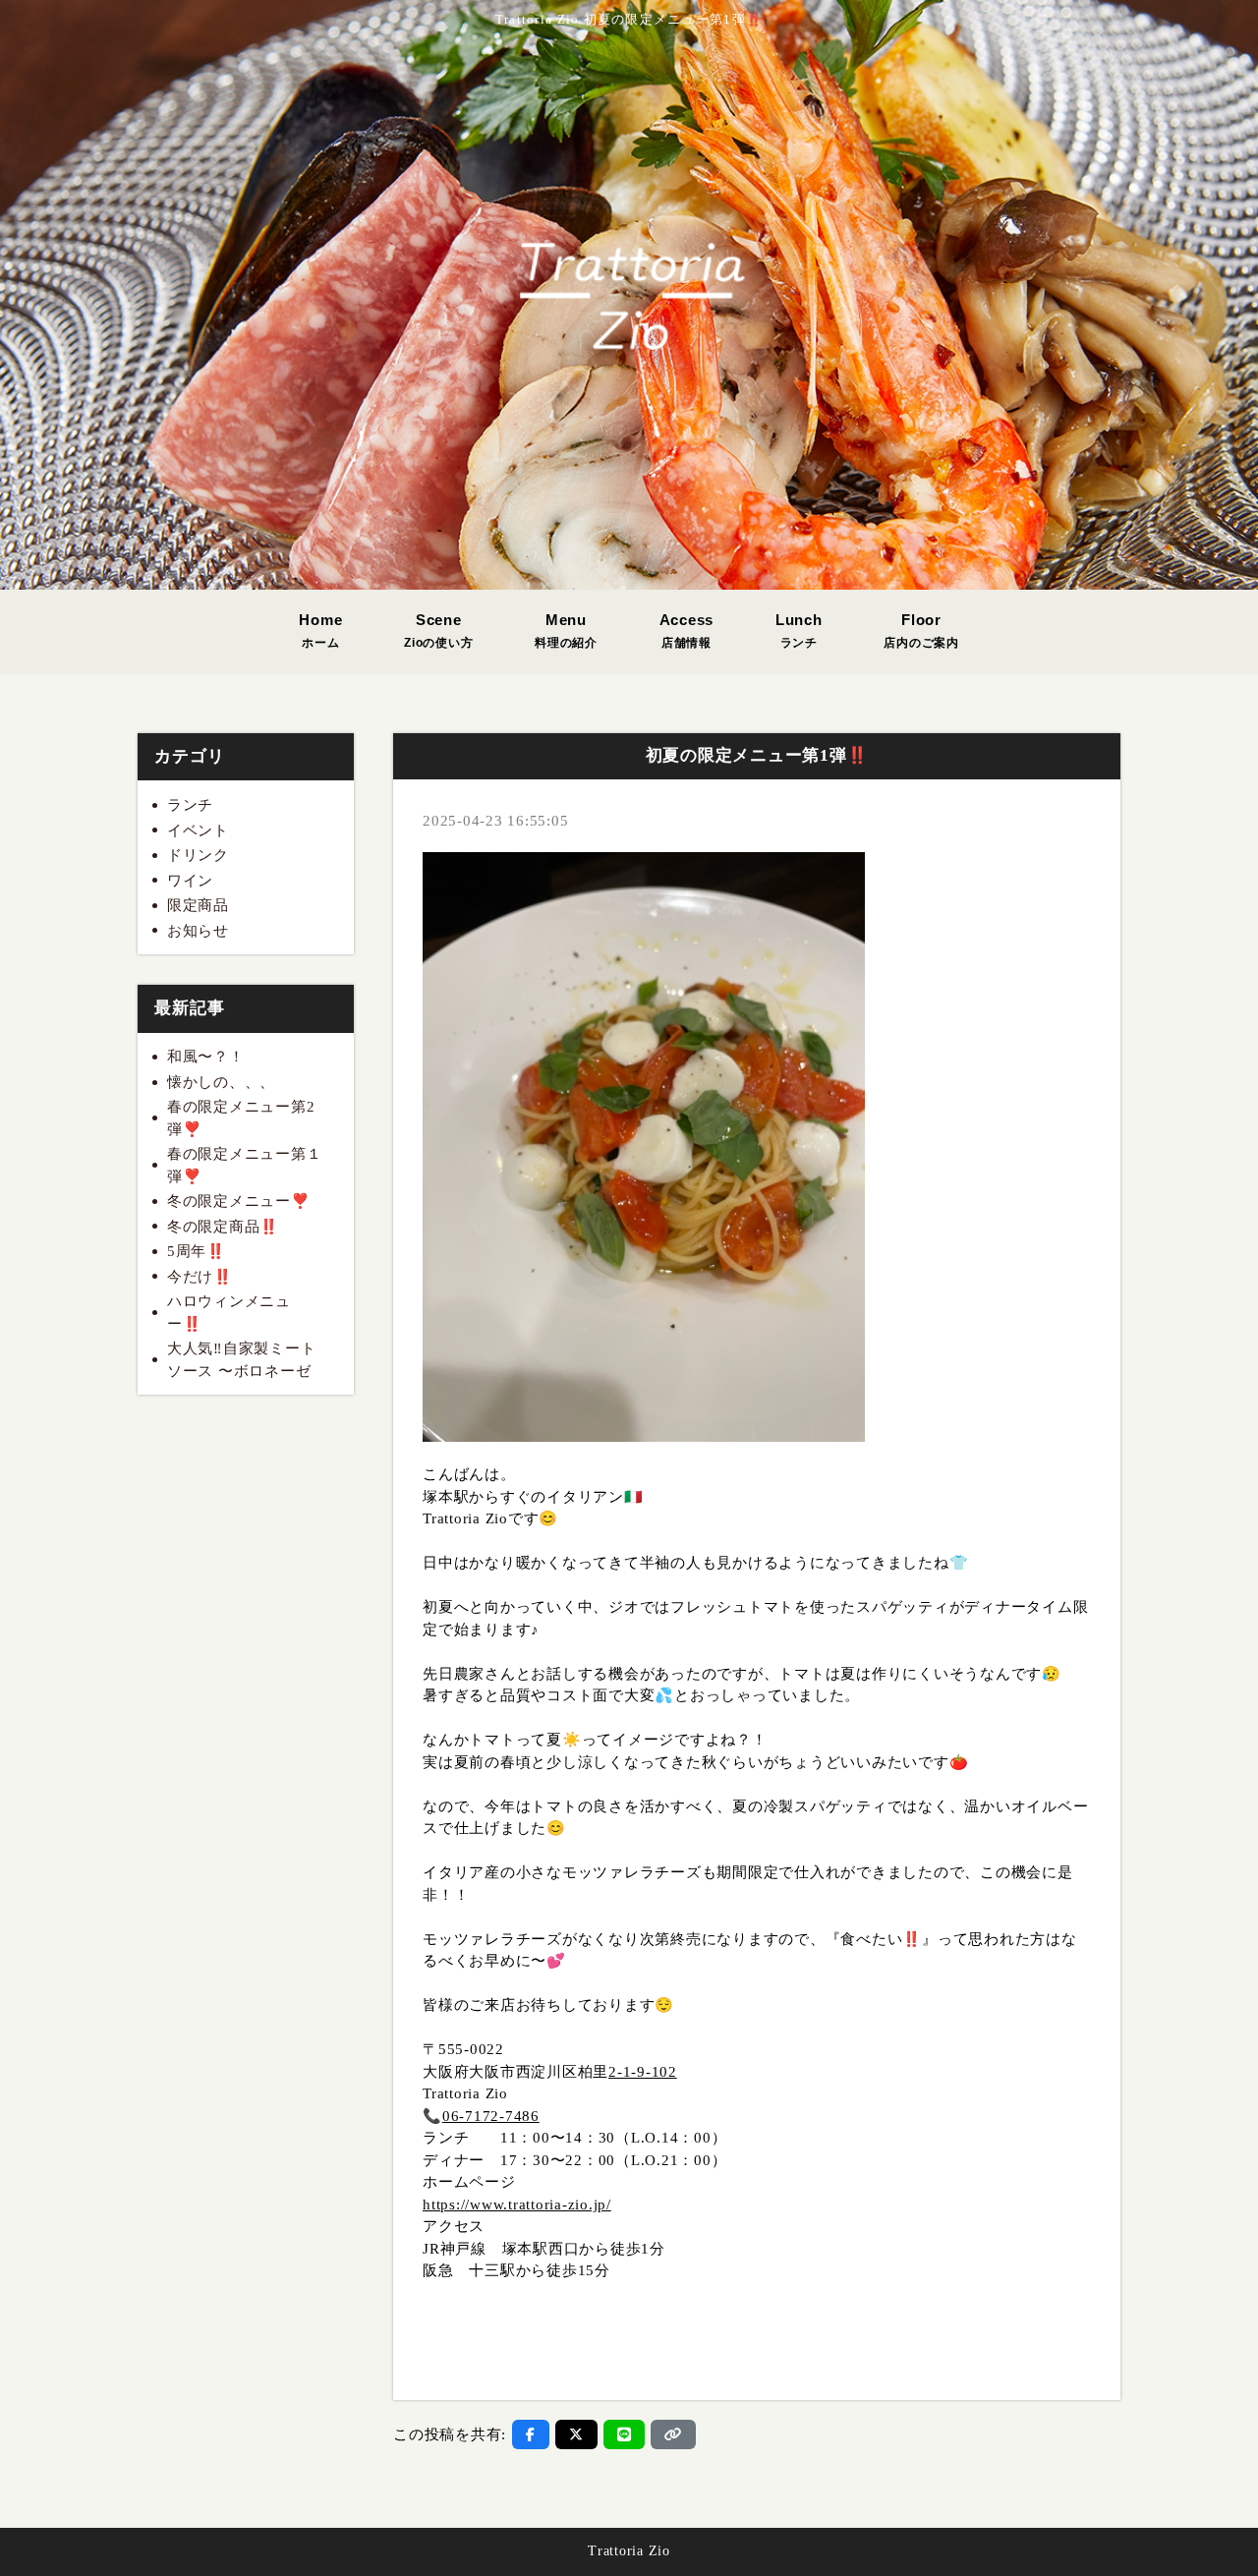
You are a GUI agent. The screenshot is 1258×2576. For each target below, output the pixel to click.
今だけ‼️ (200, 1277)
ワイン (190, 881)
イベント (198, 830)
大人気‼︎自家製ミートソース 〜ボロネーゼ (242, 1360)
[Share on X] (576, 2434)
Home (320, 630)
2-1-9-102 (643, 2072)
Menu (566, 630)
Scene (438, 630)
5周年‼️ (197, 1251)
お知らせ (198, 931)
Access (687, 630)
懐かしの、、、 (221, 1082)
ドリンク (198, 855)
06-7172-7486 (491, 2116)
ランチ (190, 805)
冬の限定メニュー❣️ (239, 1201)
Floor (921, 630)
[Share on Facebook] (531, 2434)
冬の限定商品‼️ (223, 1227)
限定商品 (198, 905)
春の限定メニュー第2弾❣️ (241, 1118)
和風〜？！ (206, 1057)
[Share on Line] (625, 2434)
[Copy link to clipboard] (673, 2434)
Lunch (799, 630)
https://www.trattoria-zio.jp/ (517, 2204)
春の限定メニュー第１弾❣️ (245, 1165)
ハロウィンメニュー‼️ (229, 1313)
